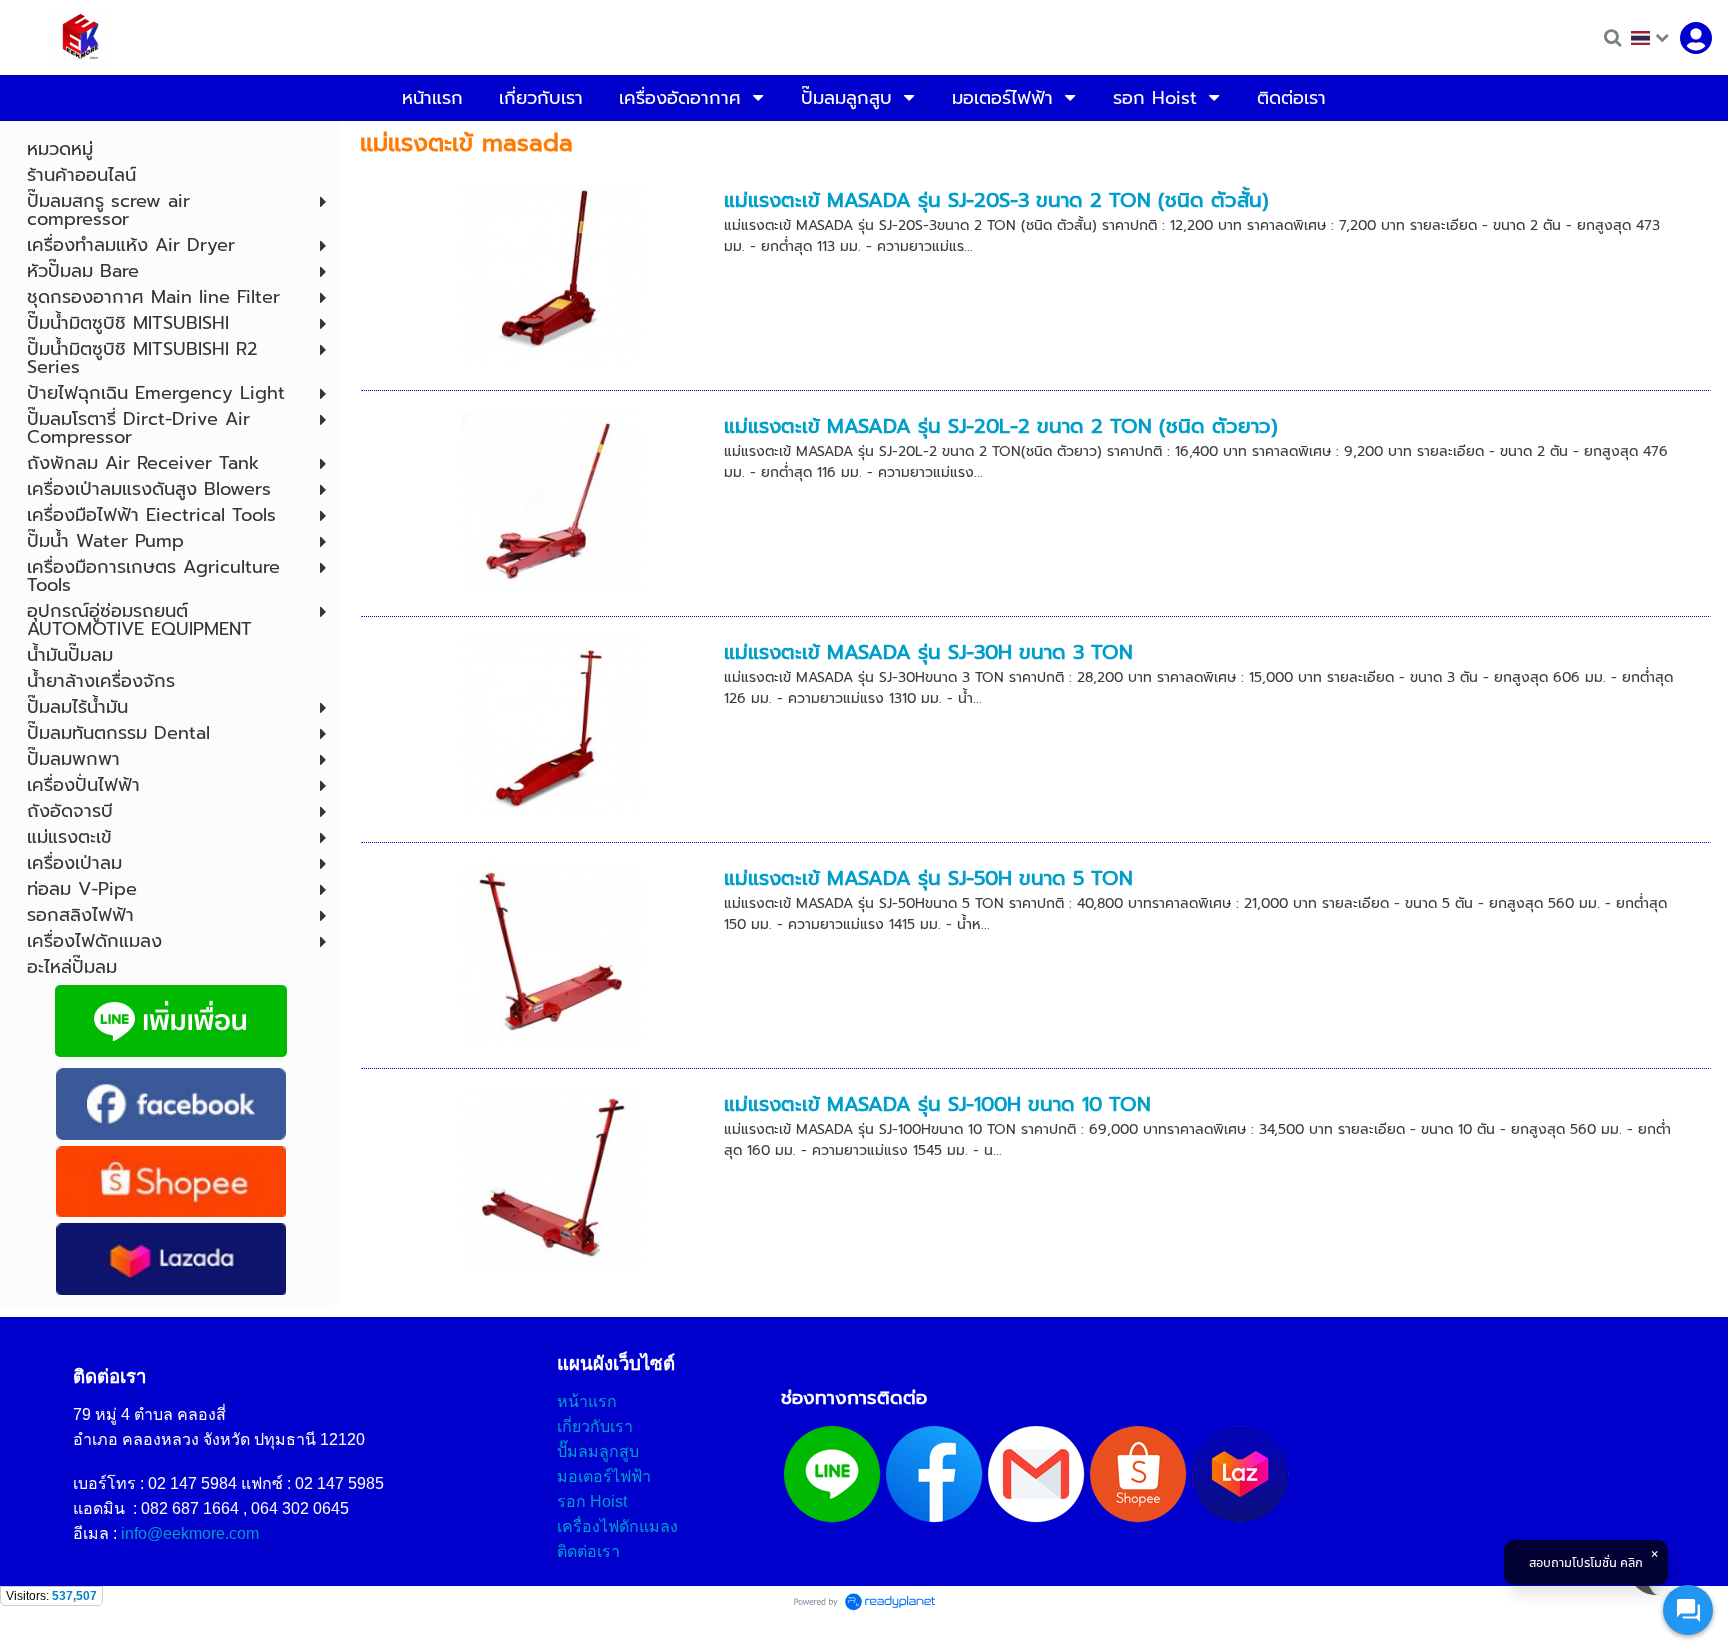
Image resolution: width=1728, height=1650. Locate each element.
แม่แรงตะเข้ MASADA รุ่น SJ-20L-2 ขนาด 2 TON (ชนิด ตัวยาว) (1001, 426)
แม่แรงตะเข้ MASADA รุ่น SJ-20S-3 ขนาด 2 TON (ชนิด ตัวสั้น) (996, 200)
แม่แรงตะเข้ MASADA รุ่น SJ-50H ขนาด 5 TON (928, 878)
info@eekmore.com (190, 1533)
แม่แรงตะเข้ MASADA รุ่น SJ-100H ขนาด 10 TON (937, 1104)
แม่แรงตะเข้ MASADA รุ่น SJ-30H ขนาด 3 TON (928, 652)
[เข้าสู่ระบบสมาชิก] (1696, 38)
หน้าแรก (587, 1401)
